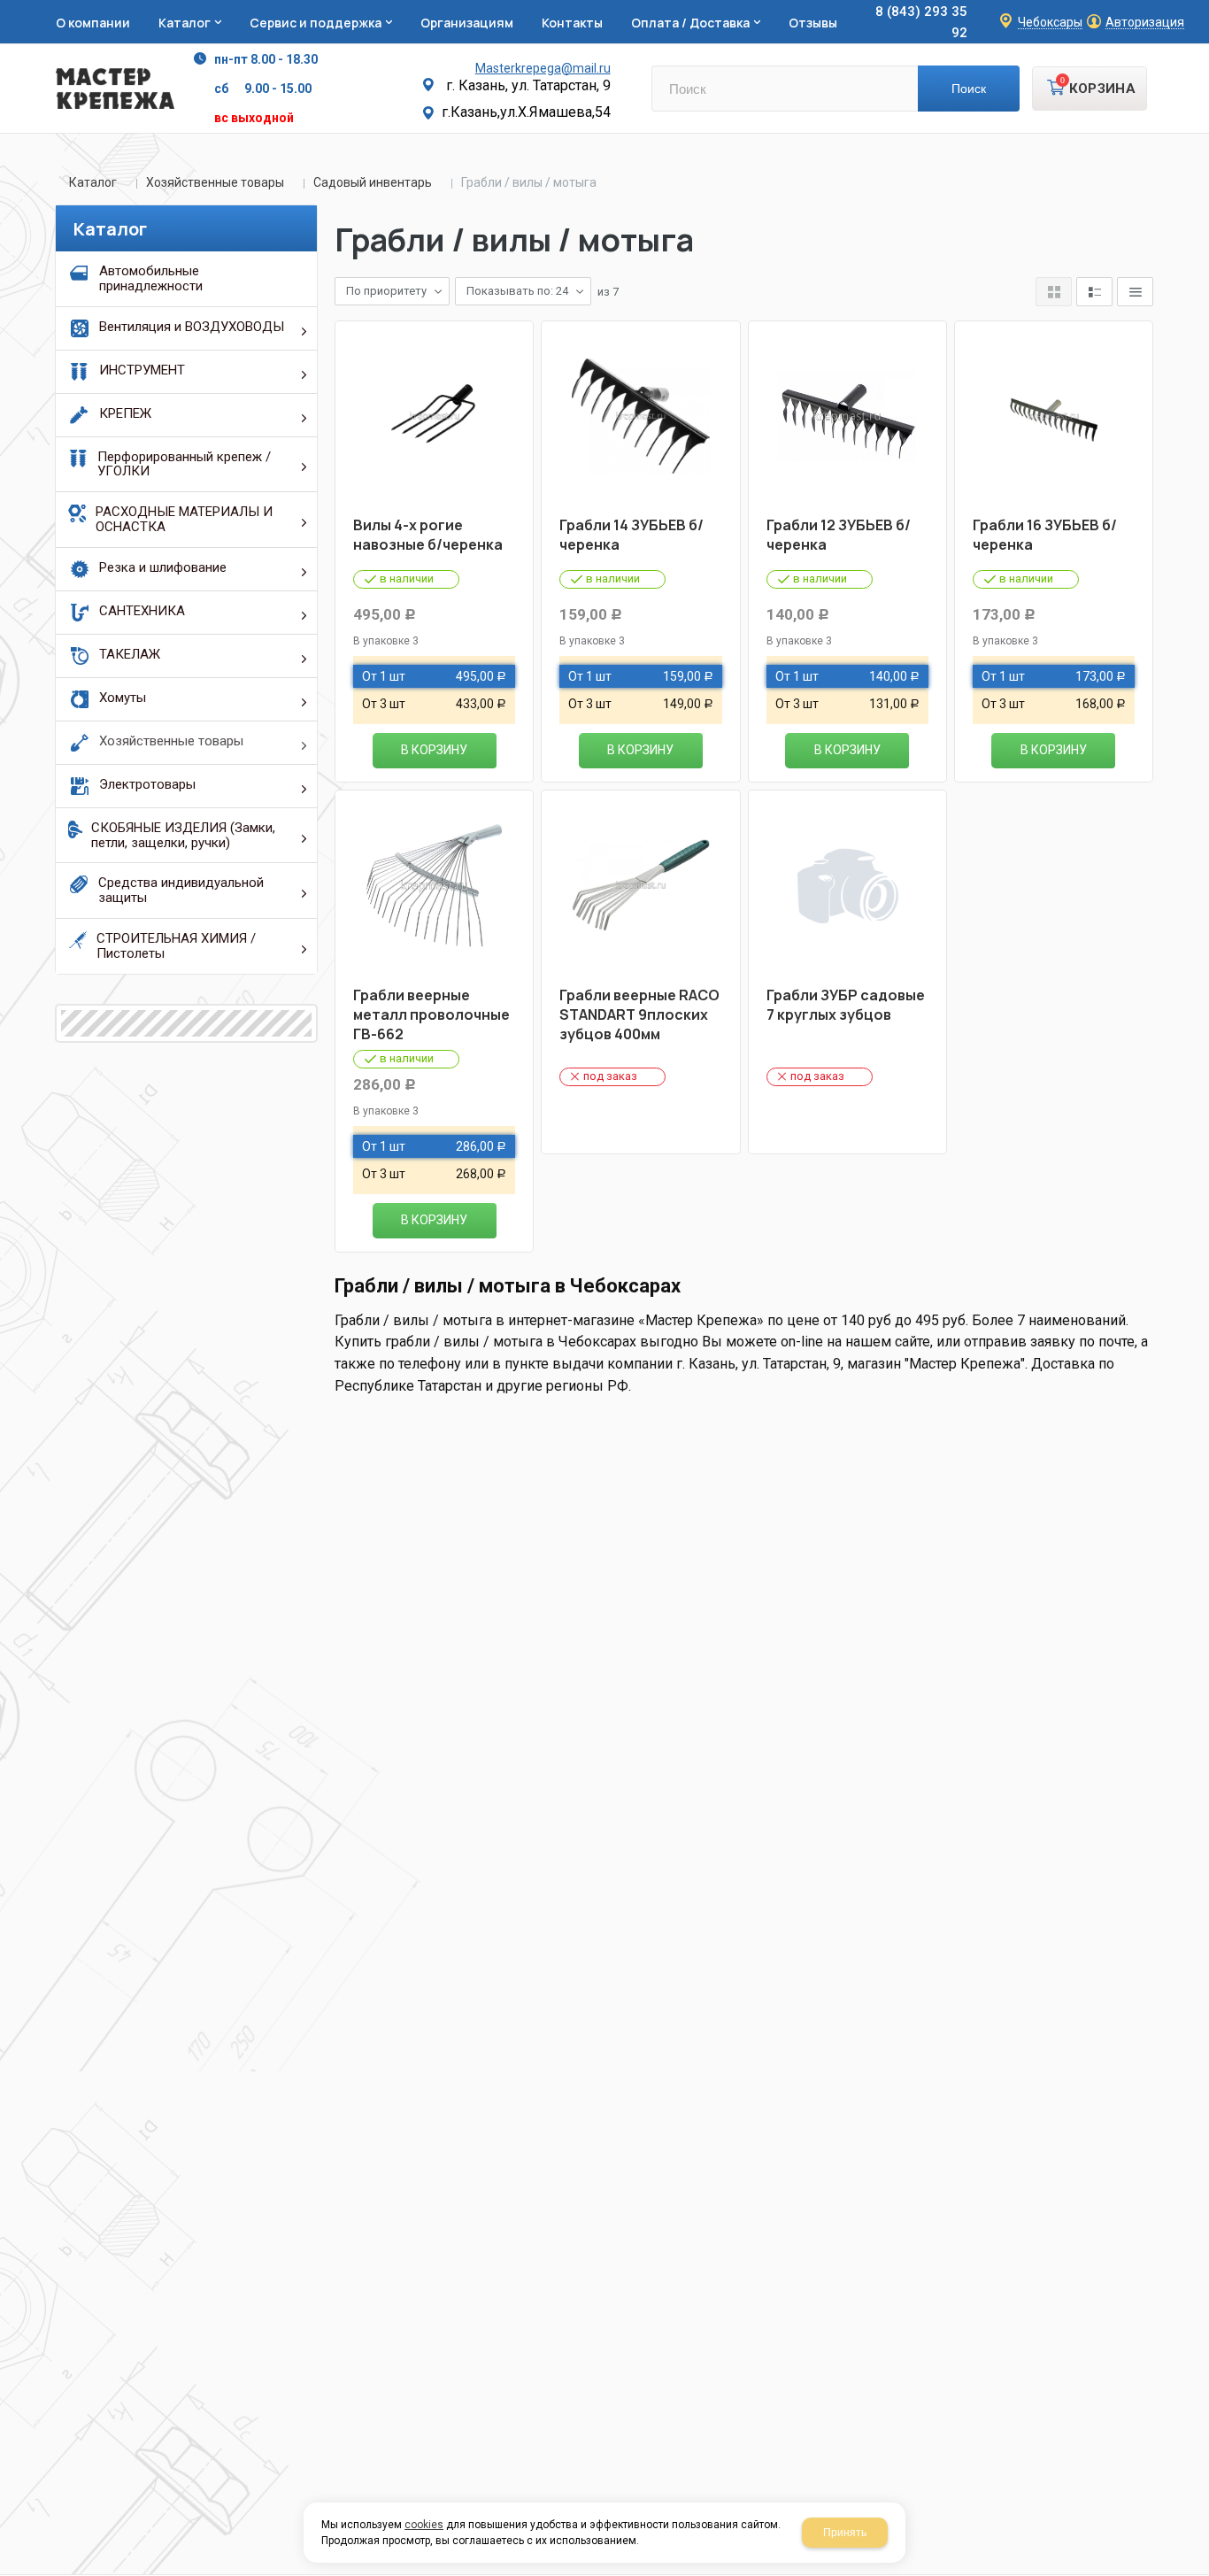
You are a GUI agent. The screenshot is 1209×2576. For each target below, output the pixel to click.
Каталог (93, 182)
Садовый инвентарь (373, 182)
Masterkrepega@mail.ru (543, 68)
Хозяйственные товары (215, 182)
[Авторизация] (1200, 9)
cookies (424, 2525)
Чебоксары (1050, 23)
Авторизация (1145, 23)
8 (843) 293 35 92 (921, 22)
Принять (845, 2533)
